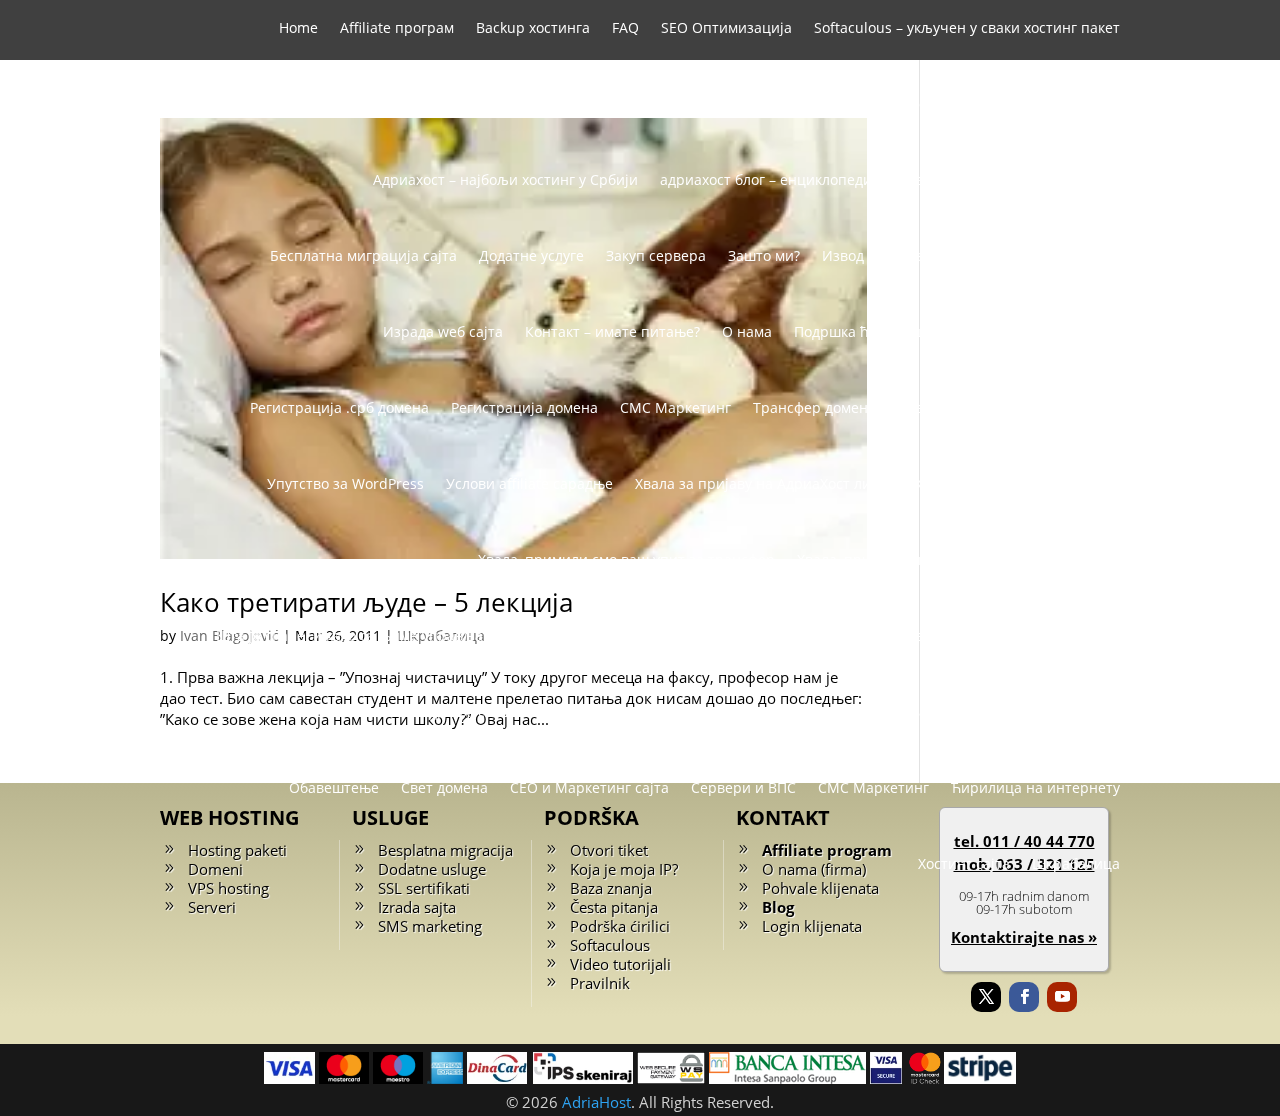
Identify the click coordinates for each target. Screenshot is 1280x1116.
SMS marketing (430, 926)
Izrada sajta (417, 907)
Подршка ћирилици (862, 331)
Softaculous (610, 945)
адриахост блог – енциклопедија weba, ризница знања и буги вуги (890, 179)
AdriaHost (596, 1102)
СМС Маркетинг (675, 407)
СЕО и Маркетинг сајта (589, 787)
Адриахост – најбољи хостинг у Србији (505, 179)
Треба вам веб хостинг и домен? (1009, 407)
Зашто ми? (764, 255)
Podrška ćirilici (620, 926)
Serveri (212, 907)
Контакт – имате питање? (612, 331)
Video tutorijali (620, 964)
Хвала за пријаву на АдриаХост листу (763, 483)
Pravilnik (600, 983)
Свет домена (444, 787)
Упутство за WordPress (345, 483)
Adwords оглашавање (725, 635)
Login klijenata (812, 926)
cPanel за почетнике (892, 635)
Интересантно (768, 711)
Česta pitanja (614, 907)
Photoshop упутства (1052, 635)
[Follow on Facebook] (1024, 997)
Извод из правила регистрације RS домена (971, 255)
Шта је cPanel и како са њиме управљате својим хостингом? (422, 635)
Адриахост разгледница (502, 711)
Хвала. (1098, 559)
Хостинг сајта (964, 863)
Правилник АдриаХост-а (1036, 331)
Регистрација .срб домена (339, 407)
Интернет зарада (900, 711)
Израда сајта (651, 711)
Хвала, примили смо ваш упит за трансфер (626, 559)
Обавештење (334, 787)
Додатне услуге (531, 255)
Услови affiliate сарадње (529, 483)
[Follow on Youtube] (1062, 997)
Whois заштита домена (783, 103)
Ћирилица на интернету (1035, 787)
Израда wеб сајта (443, 331)
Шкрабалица (1076, 863)
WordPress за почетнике (313, 711)
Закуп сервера (656, 255)
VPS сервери (639, 103)
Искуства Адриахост (1051, 711)
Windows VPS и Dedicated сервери (1002, 103)
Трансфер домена (814, 407)
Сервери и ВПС (743, 787)
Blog (778, 907)
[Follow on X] (986, 997)
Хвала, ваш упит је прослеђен (1017, 483)
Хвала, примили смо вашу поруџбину (925, 559)
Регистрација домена (524, 407)
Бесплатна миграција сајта (363, 255)
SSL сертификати (515, 103)
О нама (747, 331)
